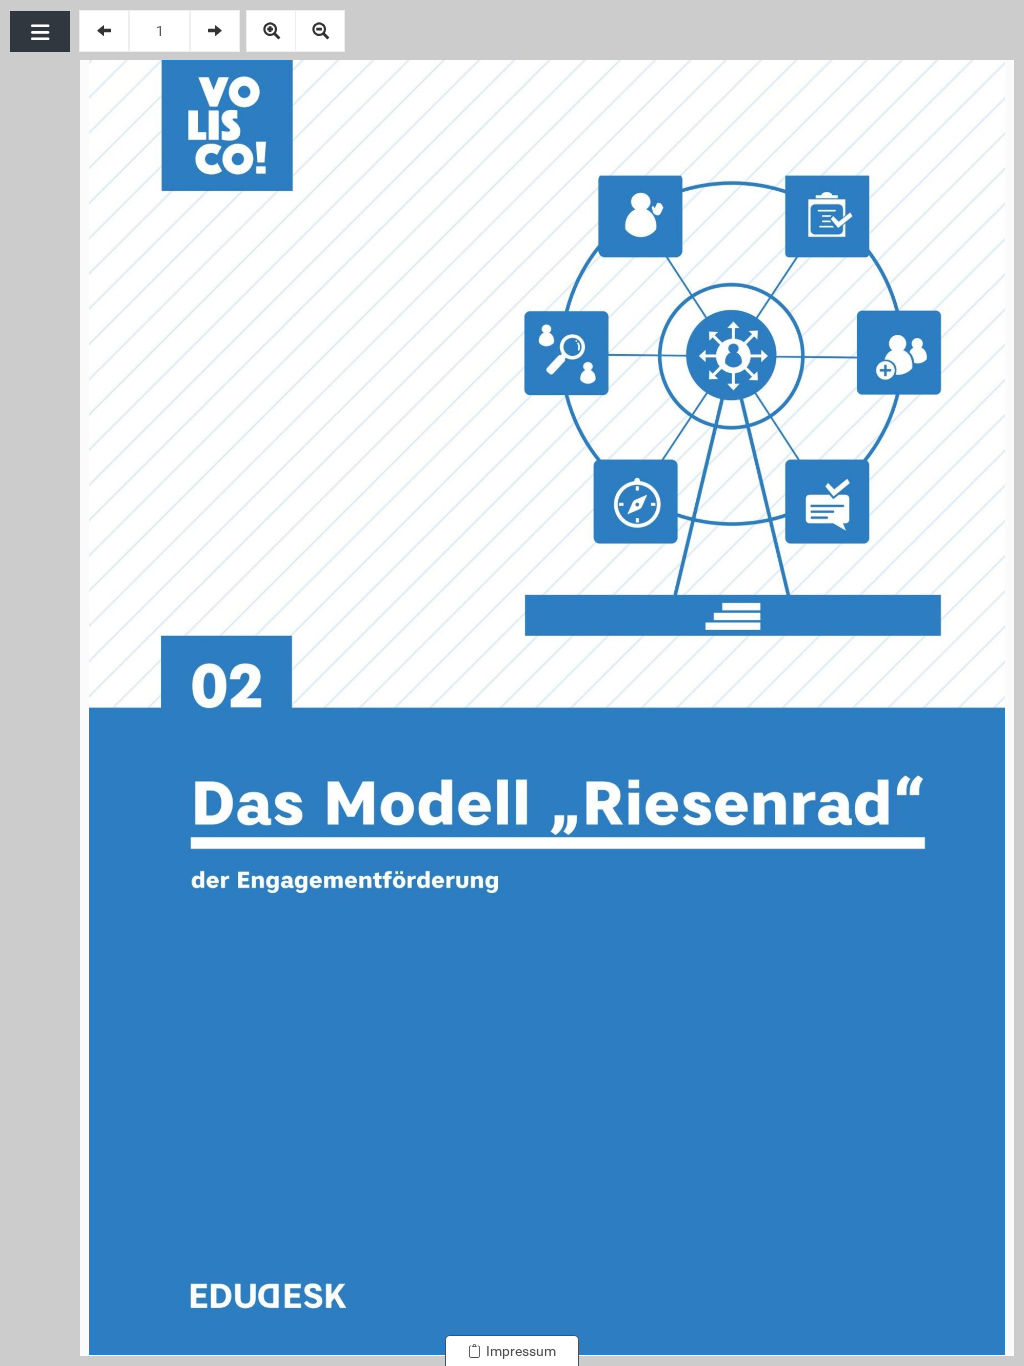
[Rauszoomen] (320, 31)
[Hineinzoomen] (271, 31)
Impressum (518, 1351)
